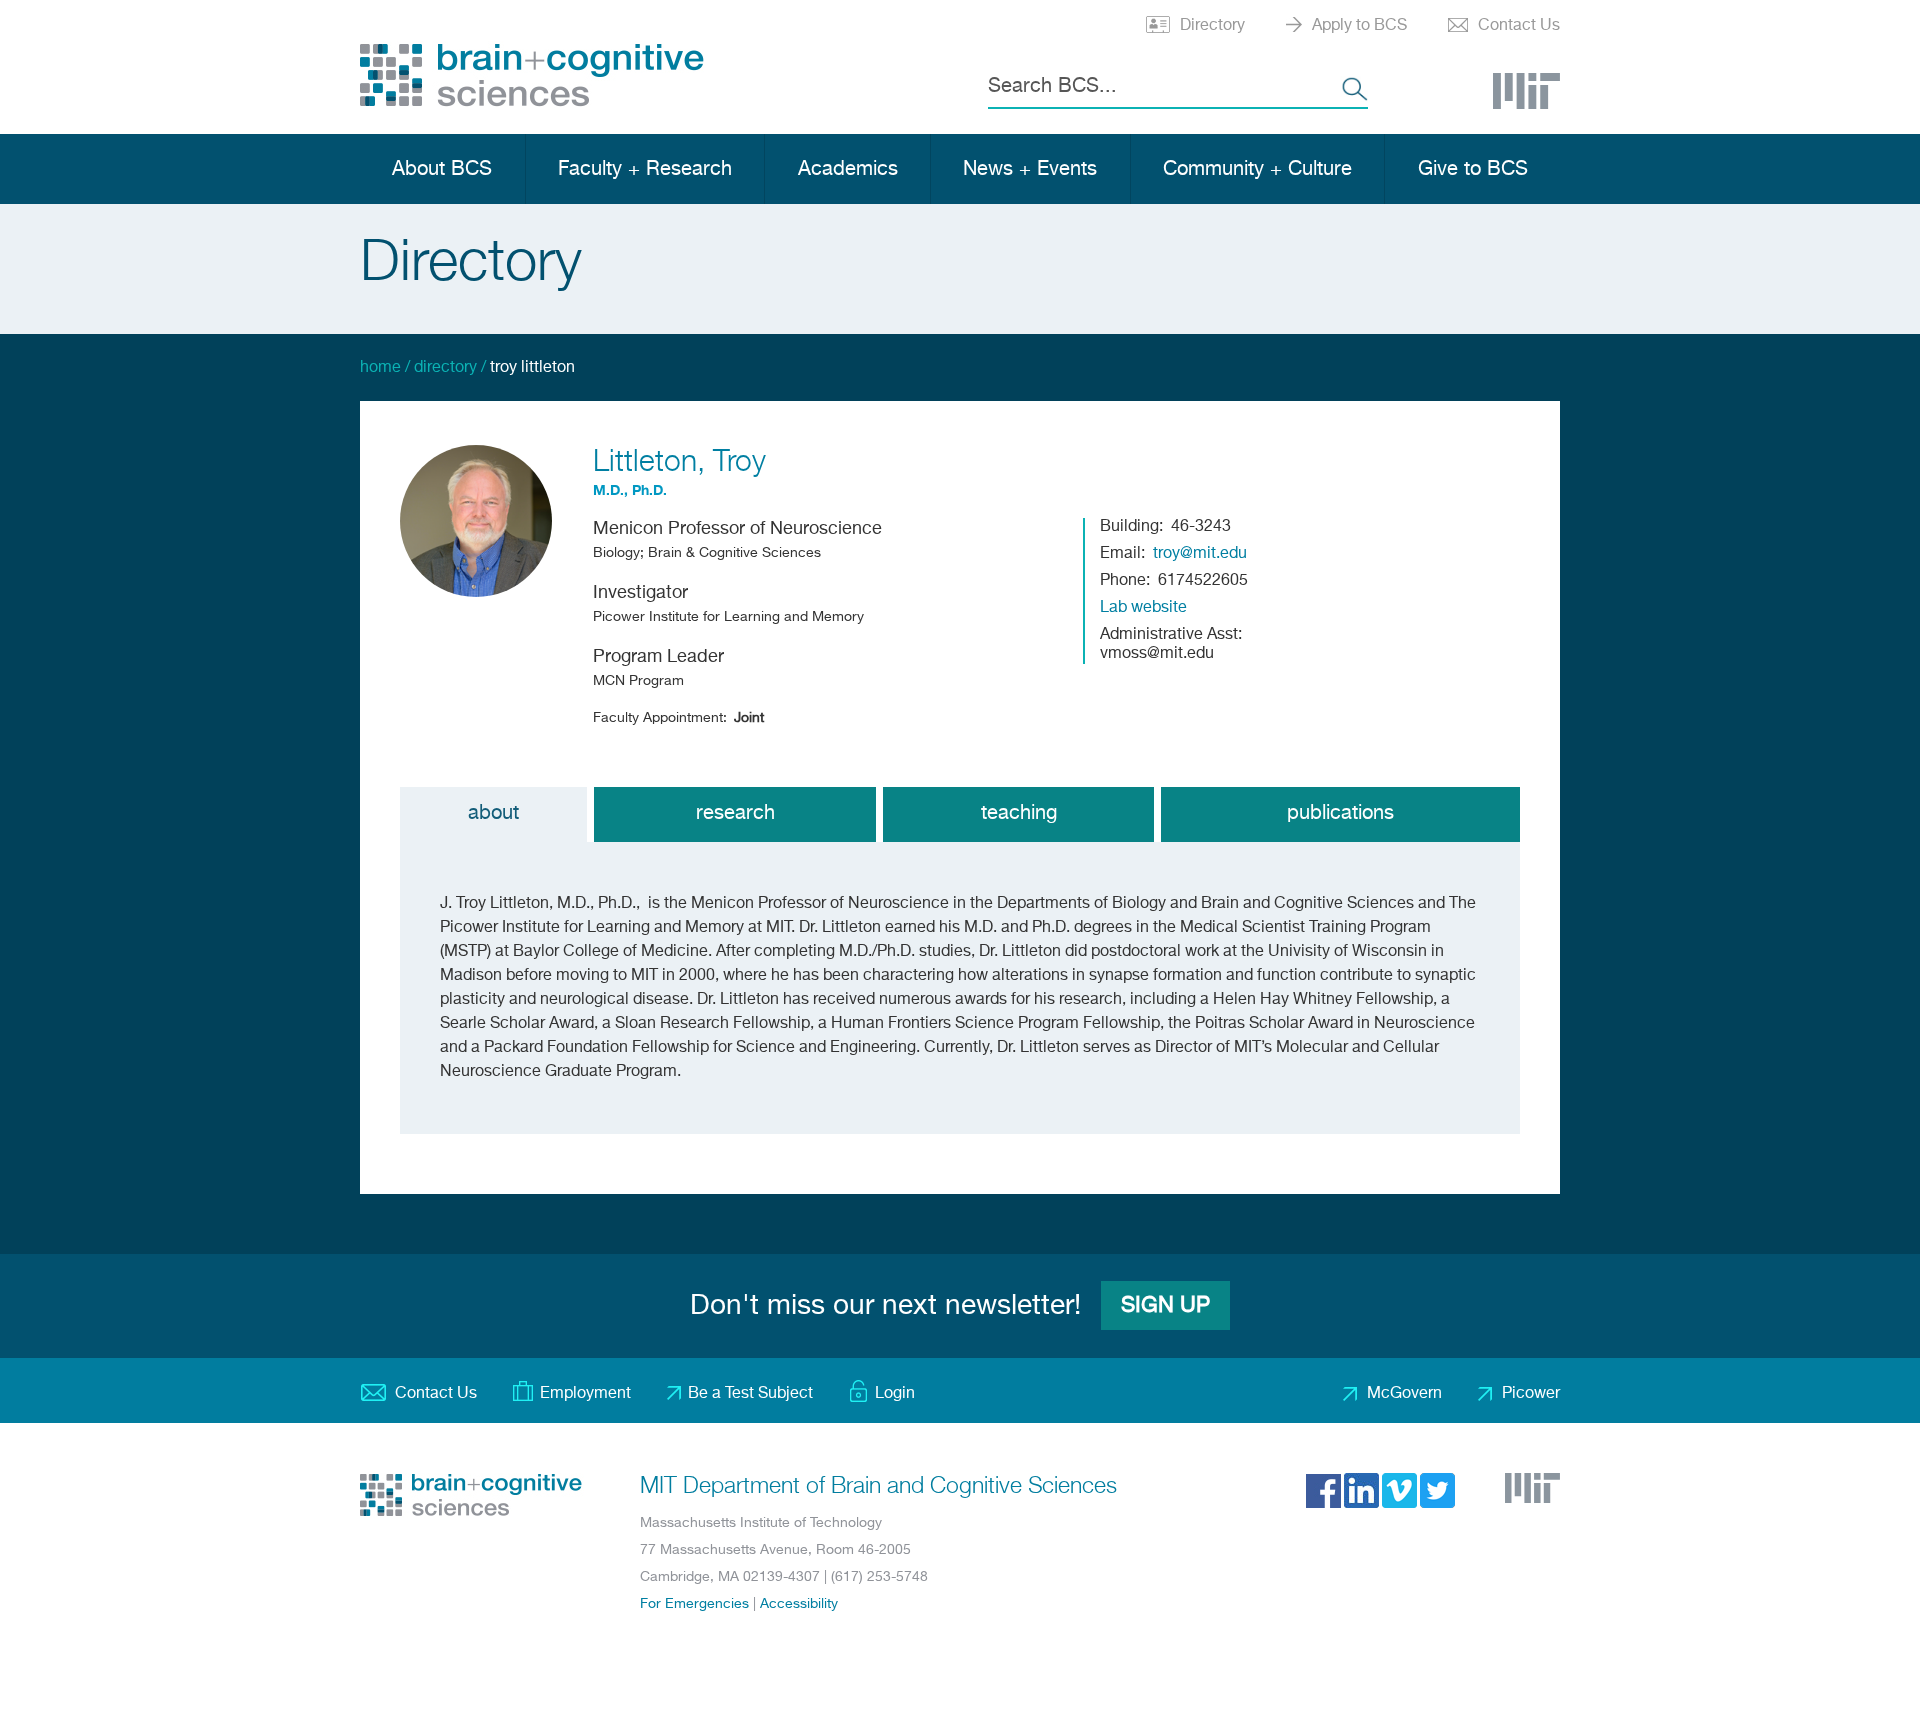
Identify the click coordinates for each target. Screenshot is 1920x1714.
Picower (1531, 1394)
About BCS (442, 169)
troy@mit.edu (1200, 554)
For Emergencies (694, 1604)
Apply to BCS (1359, 26)
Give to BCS (1473, 169)
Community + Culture (1257, 169)
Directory (1212, 26)
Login (895, 1394)
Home (380, 368)
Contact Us (1519, 26)
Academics (848, 169)
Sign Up (1165, 1306)
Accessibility (799, 1604)
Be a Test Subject (750, 1394)
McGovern (1404, 1394)
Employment (585, 1394)
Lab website (1143, 608)
